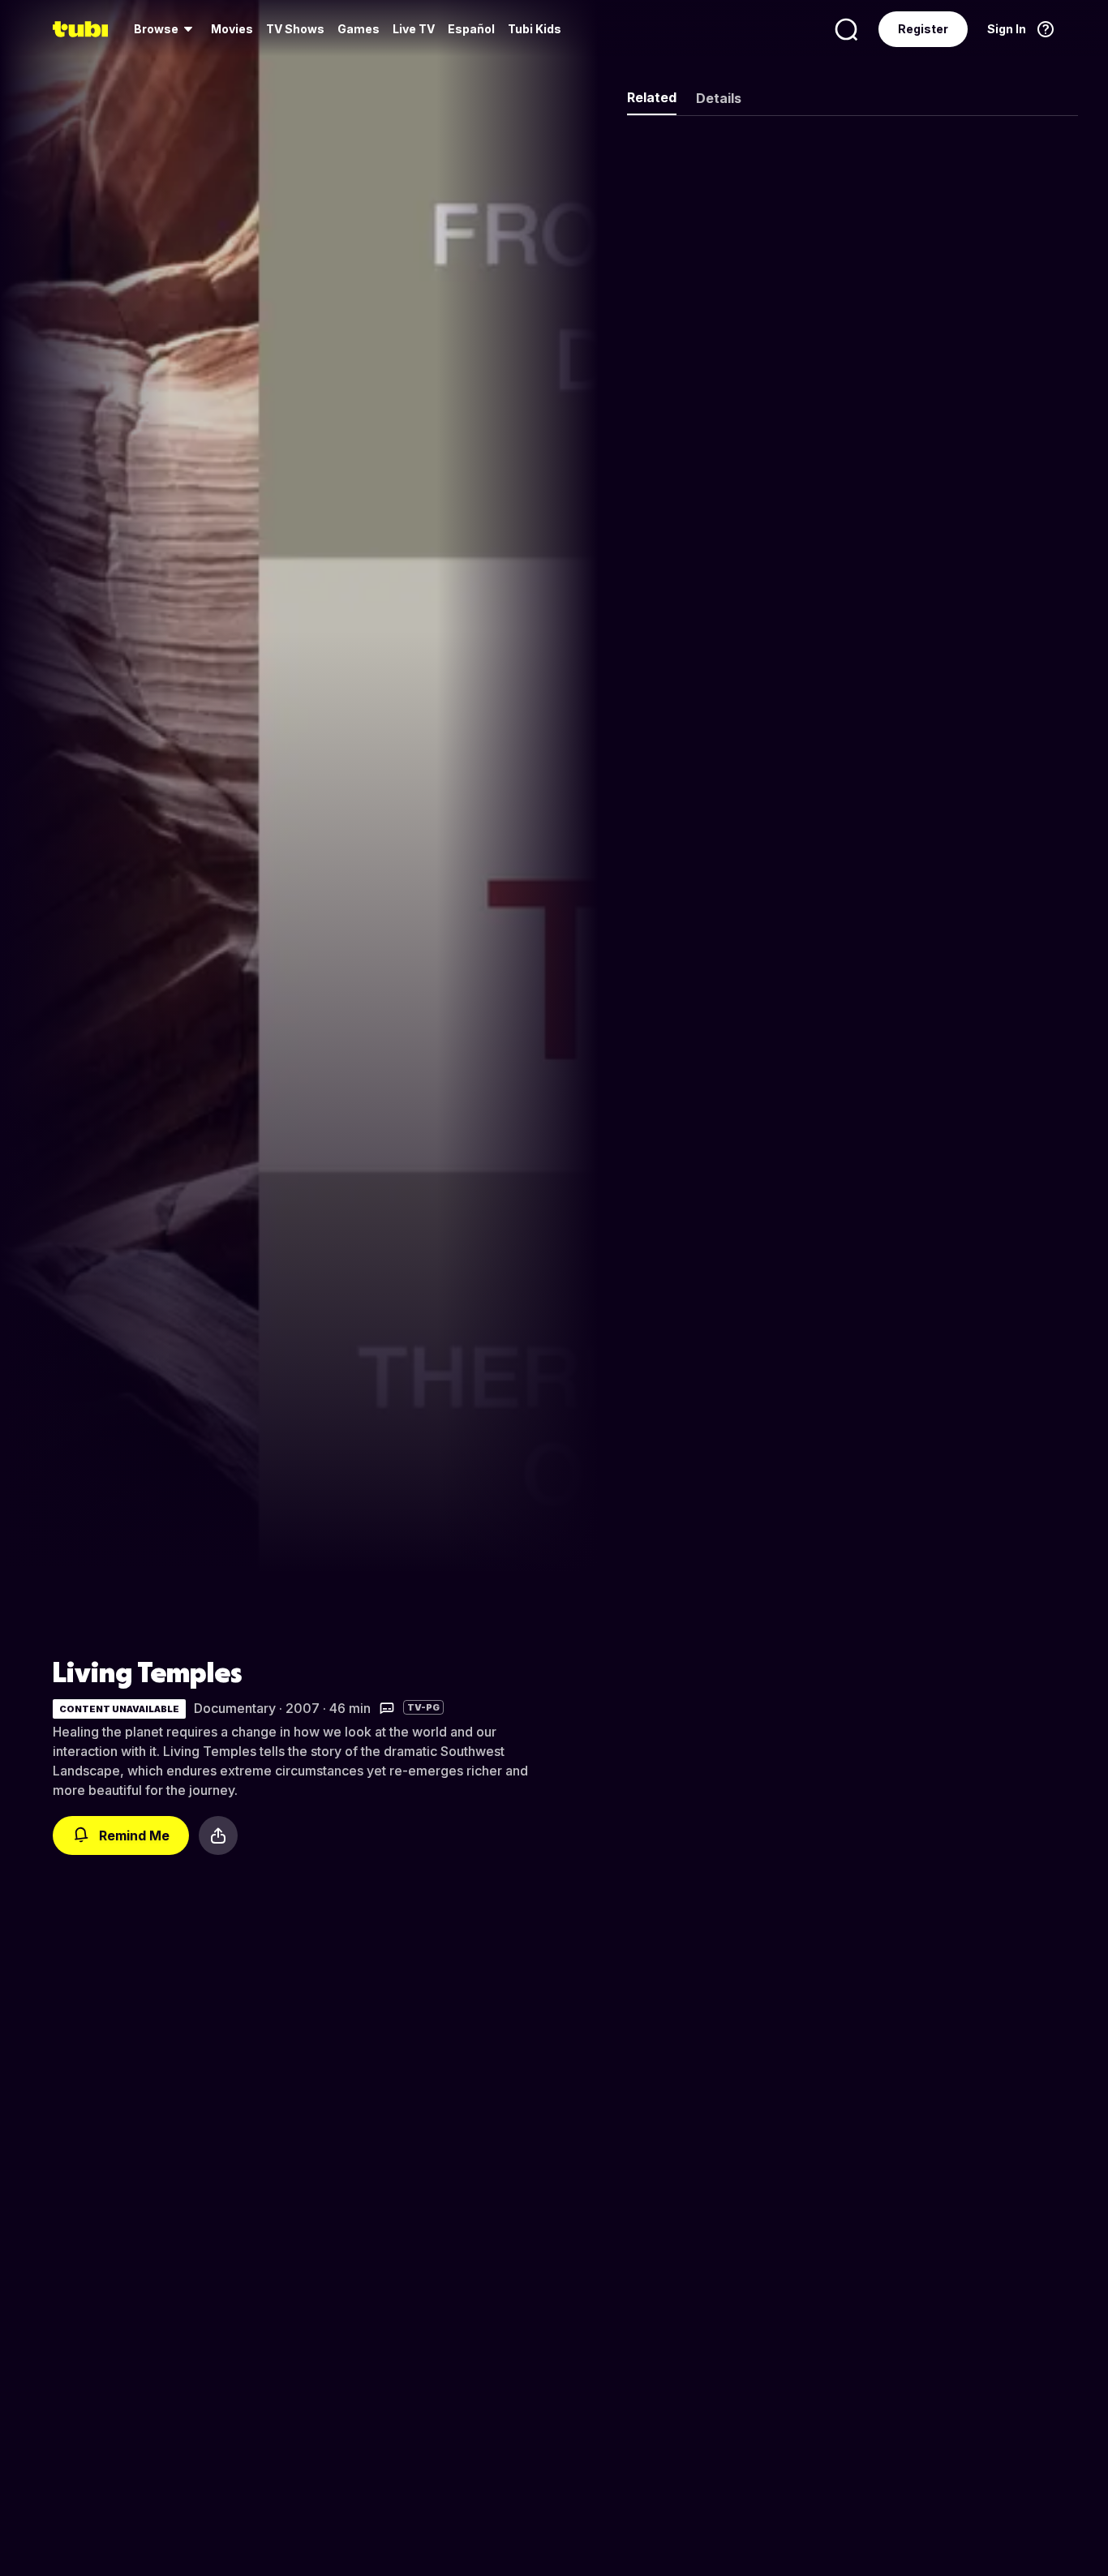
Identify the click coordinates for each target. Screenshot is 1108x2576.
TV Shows (295, 29)
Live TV (414, 29)
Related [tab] (652, 97)
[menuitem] (166, 29)
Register (923, 29)
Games (359, 29)
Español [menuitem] (471, 29)
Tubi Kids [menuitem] (535, 29)
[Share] (218, 1835)
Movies (232, 29)
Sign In (1007, 29)
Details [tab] (719, 98)
